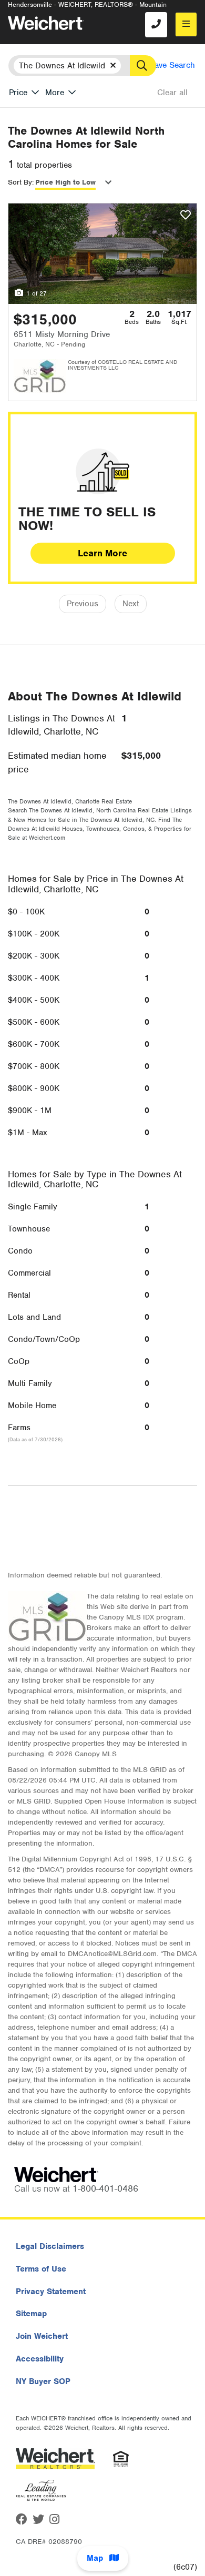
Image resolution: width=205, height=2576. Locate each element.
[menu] (186, 24)
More (55, 93)
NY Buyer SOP (43, 2381)
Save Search (172, 65)
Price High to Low (65, 182)
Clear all (172, 93)
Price (18, 93)
